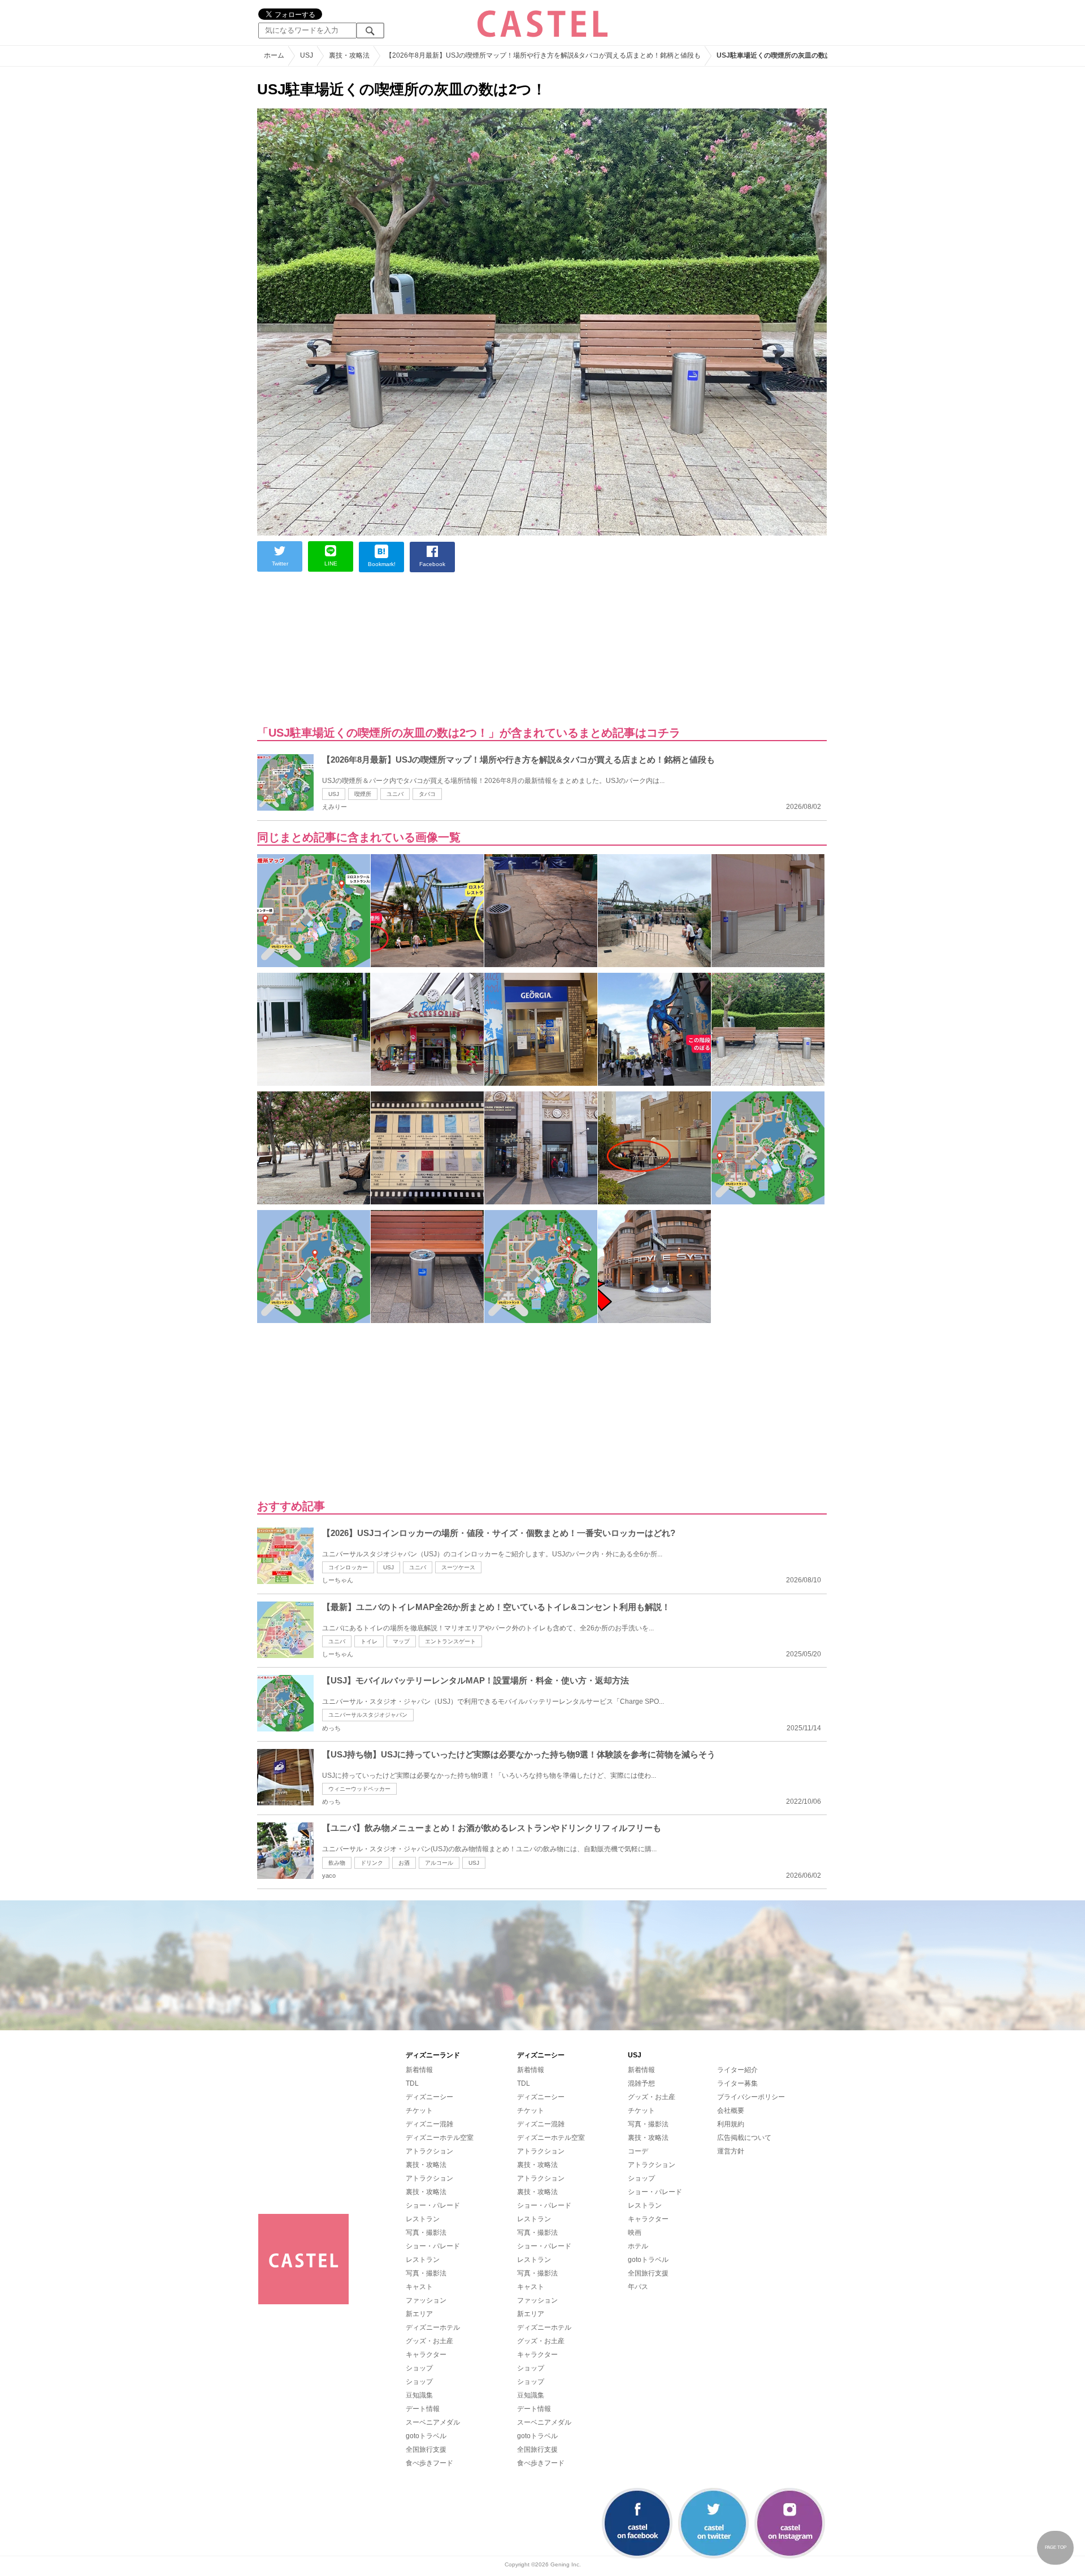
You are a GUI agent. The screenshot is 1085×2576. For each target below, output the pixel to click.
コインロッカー (348, 1567)
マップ (401, 1641)
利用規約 (731, 2124)
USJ (334, 794)
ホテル (638, 2246)
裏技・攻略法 (426, 2165)
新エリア (419, 2314)
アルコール (439, 1863)
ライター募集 (737, 2083)
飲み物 (337, 1863)
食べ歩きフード (429, 2463)
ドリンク (372, 1863)
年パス (638, 2287)
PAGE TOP (1056, 2547)
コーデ (638, 2151)
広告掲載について (744, 2138)
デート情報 (423, 2409)
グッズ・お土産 (429, 2341)
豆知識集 (419, 2395)
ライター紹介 (737, 2070)
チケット (419, 2111)
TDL (412, 2083)
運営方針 (731, 2151)
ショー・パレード (433, 2205)
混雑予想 (641, 2083)
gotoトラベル (426, 2436)
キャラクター (426, 2355)
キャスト (419, 2287)
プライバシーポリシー (751, 2097)
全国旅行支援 (426, 2449)
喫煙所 (363, 794)
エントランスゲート (450, 1641)
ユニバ (395, 794)
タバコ (427, 794)
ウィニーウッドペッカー (359, 1789)
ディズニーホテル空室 (440, 2138)
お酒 (404, 1863)
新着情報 (419, 2070)
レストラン (423, 2219)
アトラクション (429, 2151)
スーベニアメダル (433, 2422)
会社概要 (731, 2111)
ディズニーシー (429, 2097)
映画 (635, 2233)
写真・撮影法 (426, 2233)
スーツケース (458, 1567)
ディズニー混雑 (429, 2124)
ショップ (419, 2368)
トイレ (369, 1641)
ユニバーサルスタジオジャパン (368, 1715)
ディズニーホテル (433, 2327)
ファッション (426, 2300)
